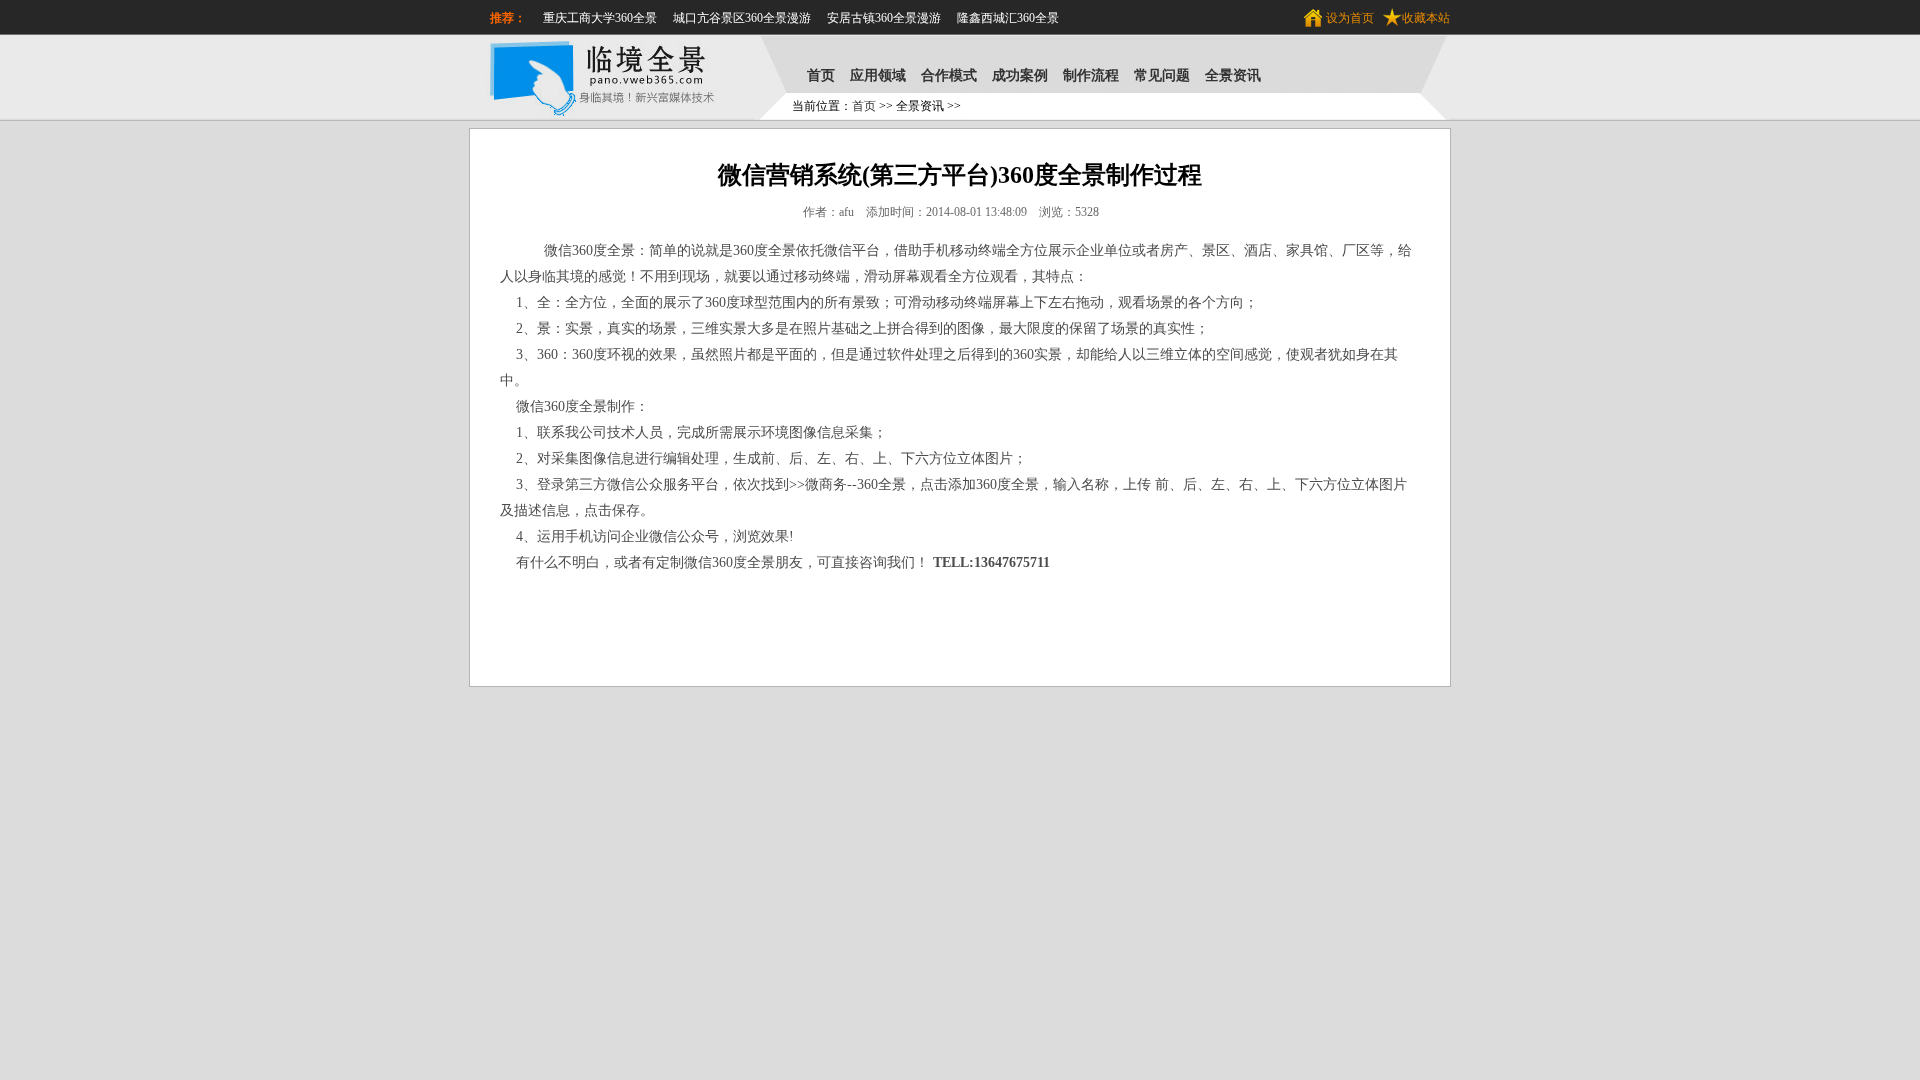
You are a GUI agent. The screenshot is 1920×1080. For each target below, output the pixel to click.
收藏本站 (1426, 18)
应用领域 (878, 75)
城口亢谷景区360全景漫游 (742, 18)
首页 (821, 75)
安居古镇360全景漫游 (884, 18)
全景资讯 (1233, 75)
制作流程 (1091, 75)
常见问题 (1162, 75)
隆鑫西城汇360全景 (1008, 18)
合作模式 (949, 75)
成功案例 (1020, 75)
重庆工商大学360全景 (600, 18)
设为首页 (1350, 18)
